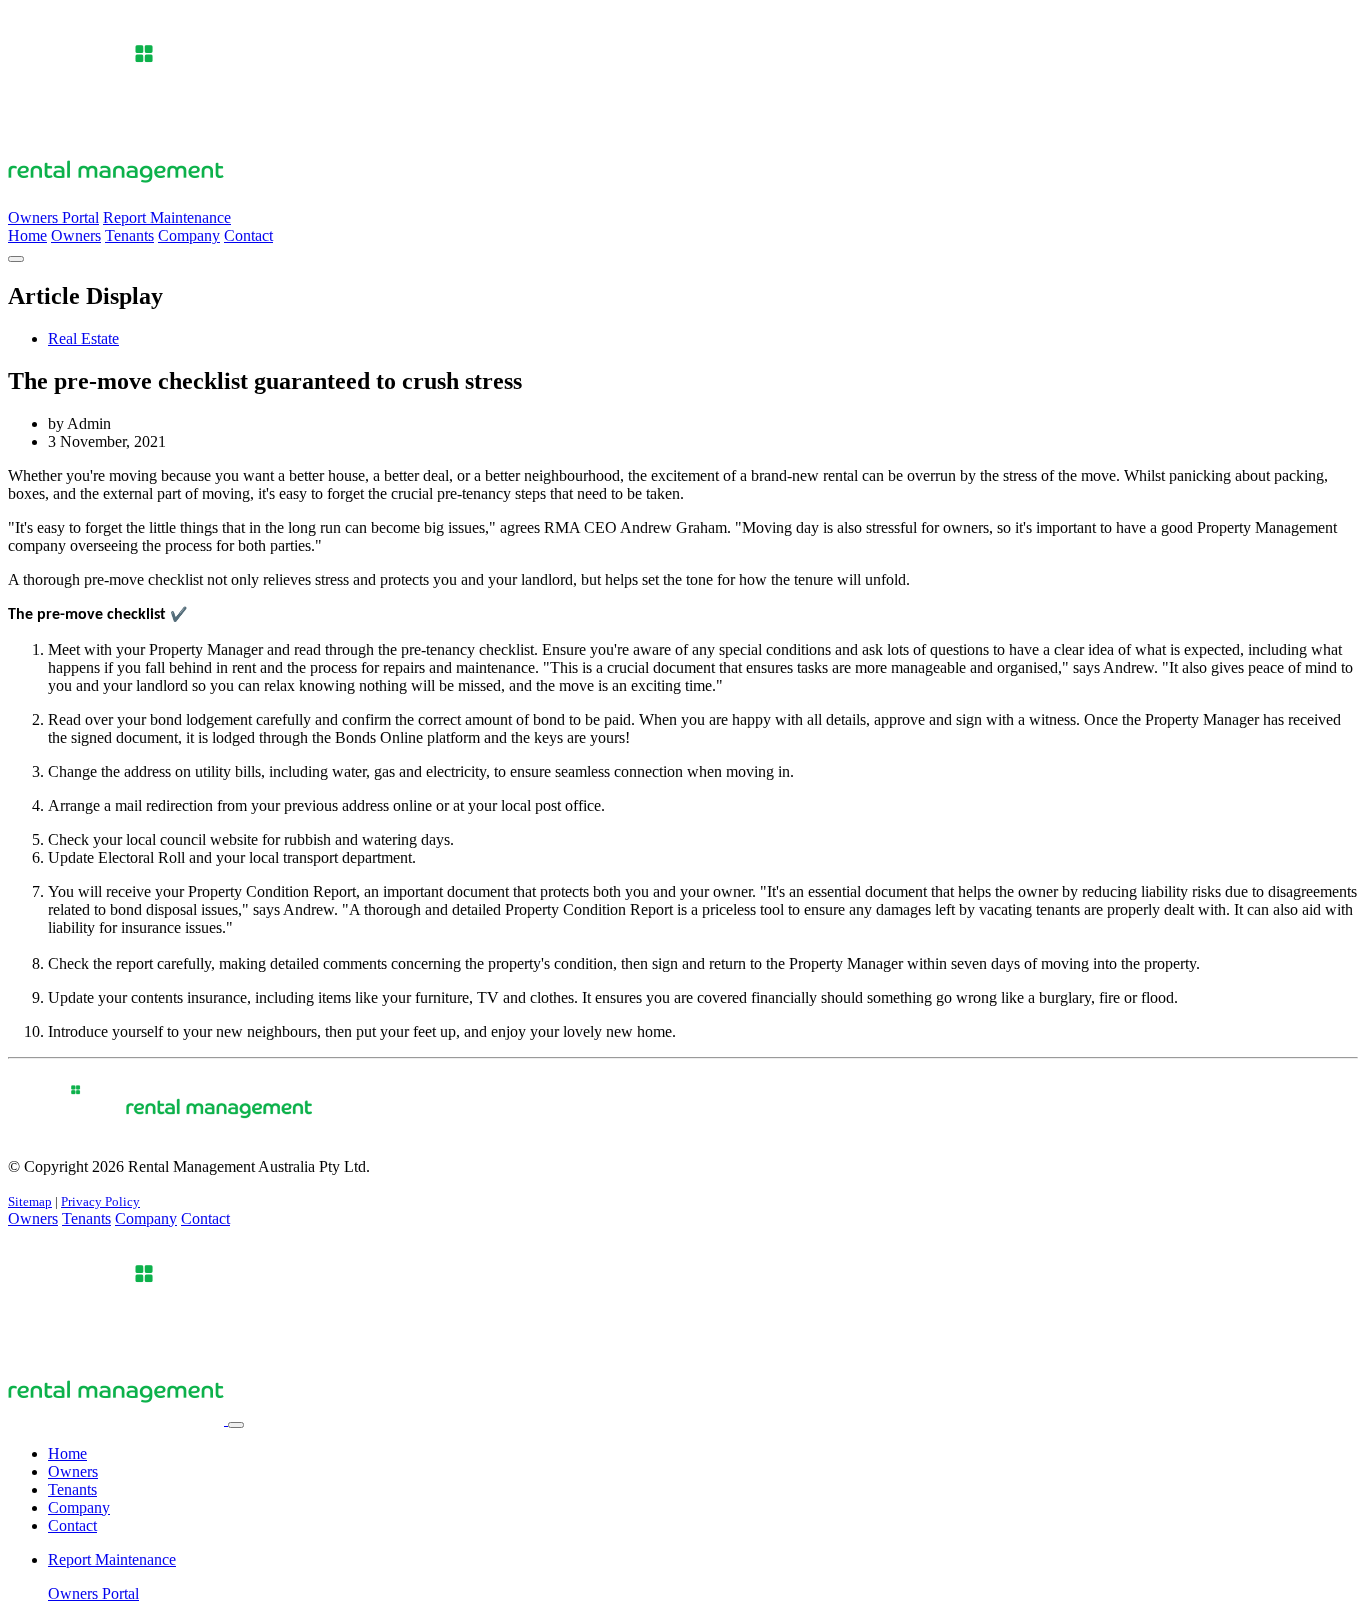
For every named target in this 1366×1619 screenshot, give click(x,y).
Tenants (129, 235)
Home (27, 235)
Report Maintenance (167, 217)
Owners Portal (53, 217)
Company (189, 235)
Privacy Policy (100, 1201)
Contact (248, 235)
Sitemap (30, 1201)
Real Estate (83, 338)
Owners (76, 235)
